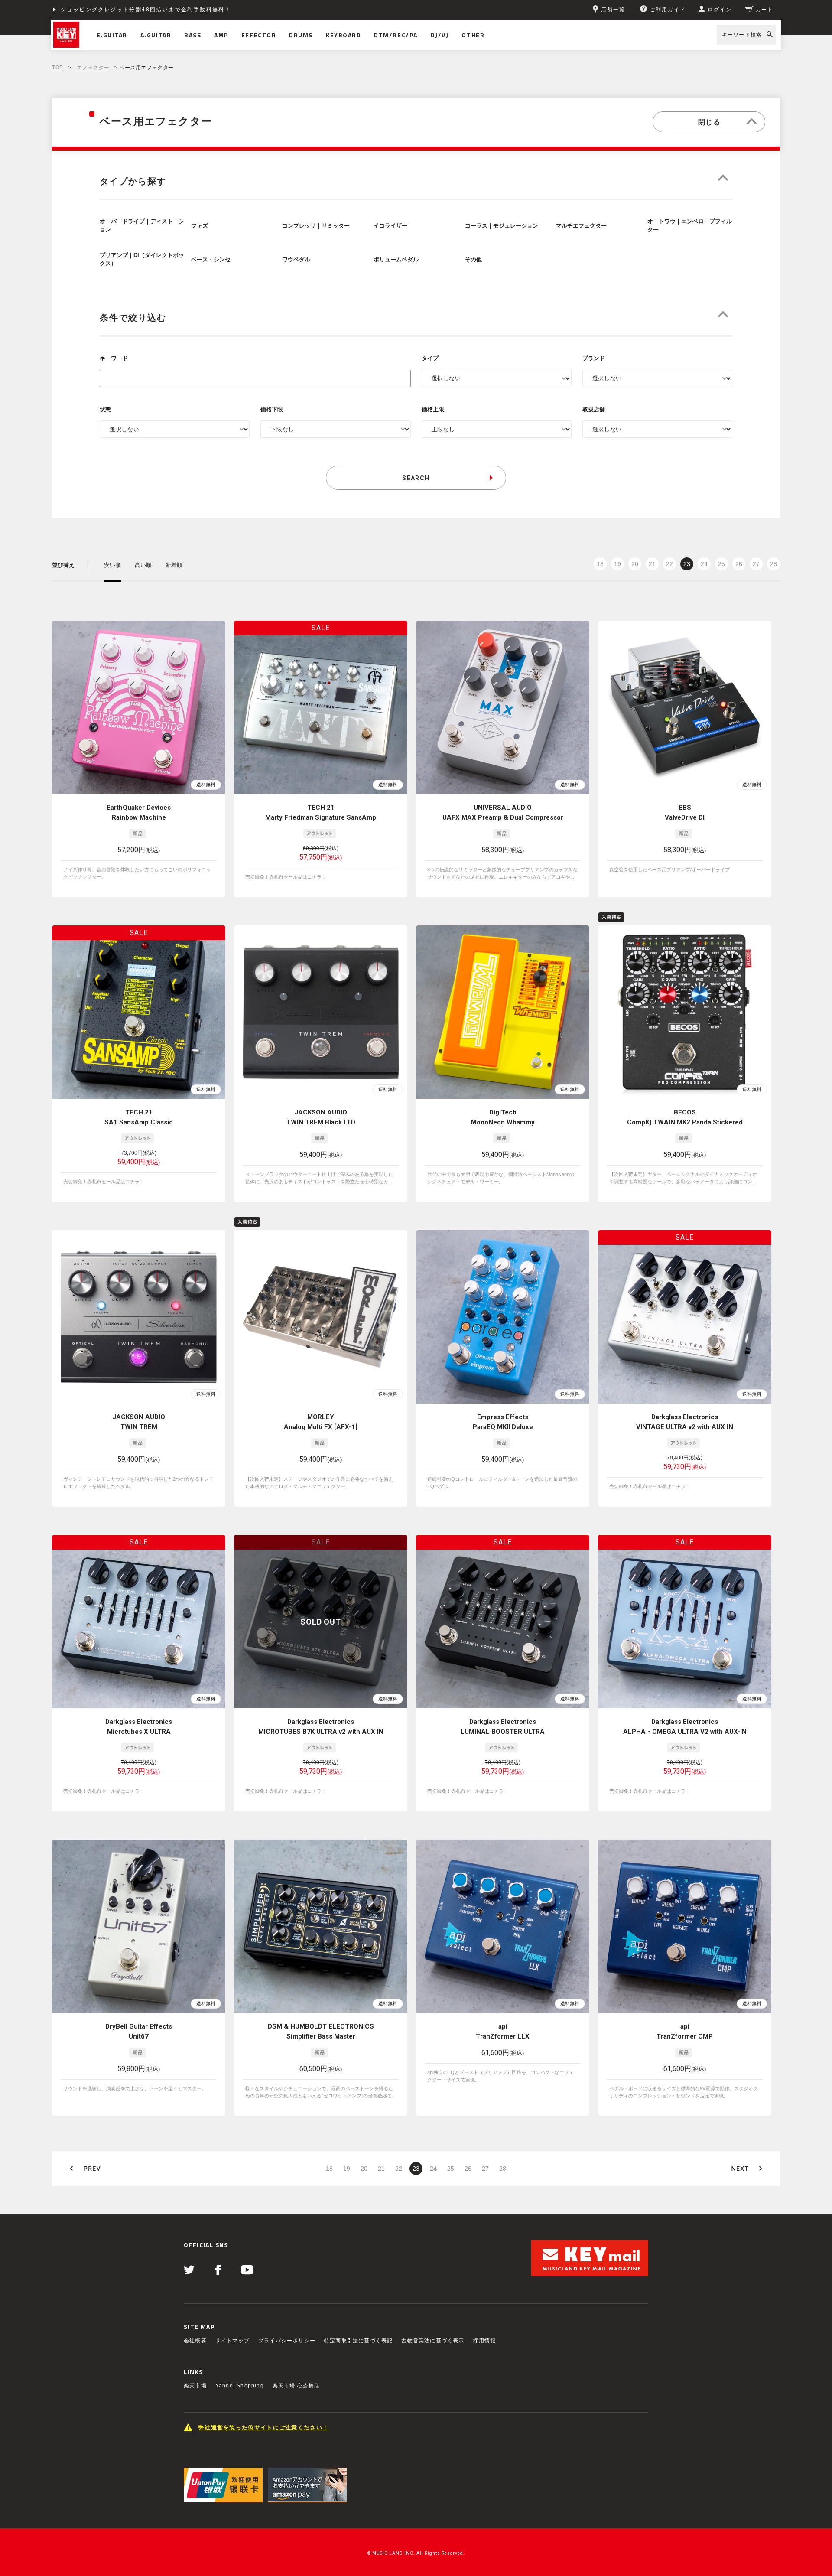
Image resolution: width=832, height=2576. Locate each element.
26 (739, 564)
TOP (58, 68)
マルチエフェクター (581, 226)
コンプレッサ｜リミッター (316, 226)
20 (635, 564)
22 (669, 564)
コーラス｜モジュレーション (502, 226)
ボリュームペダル (396, 260)
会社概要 (195, 2341)
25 (721, 564)
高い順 (143, 565)
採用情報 (485, 2341)
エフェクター (93, 68)
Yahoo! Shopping (240, 2386)
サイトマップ (232, 2341)
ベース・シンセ (211, 260)
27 (756, 564)
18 (600, 564)
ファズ (200, 226)
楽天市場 (195, 2386)
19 (617, 564)
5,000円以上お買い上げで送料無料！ (114, 10)
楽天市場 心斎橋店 (296, 2386)
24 (704, 564)
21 (652, 564)
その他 (473, 260)
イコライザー (390, 226)
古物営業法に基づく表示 (433, 2341)
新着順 (174, 565)
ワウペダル (296, 260)
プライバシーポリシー (287, 2341)
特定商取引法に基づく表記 (358, 2341)
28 (773, 564)
